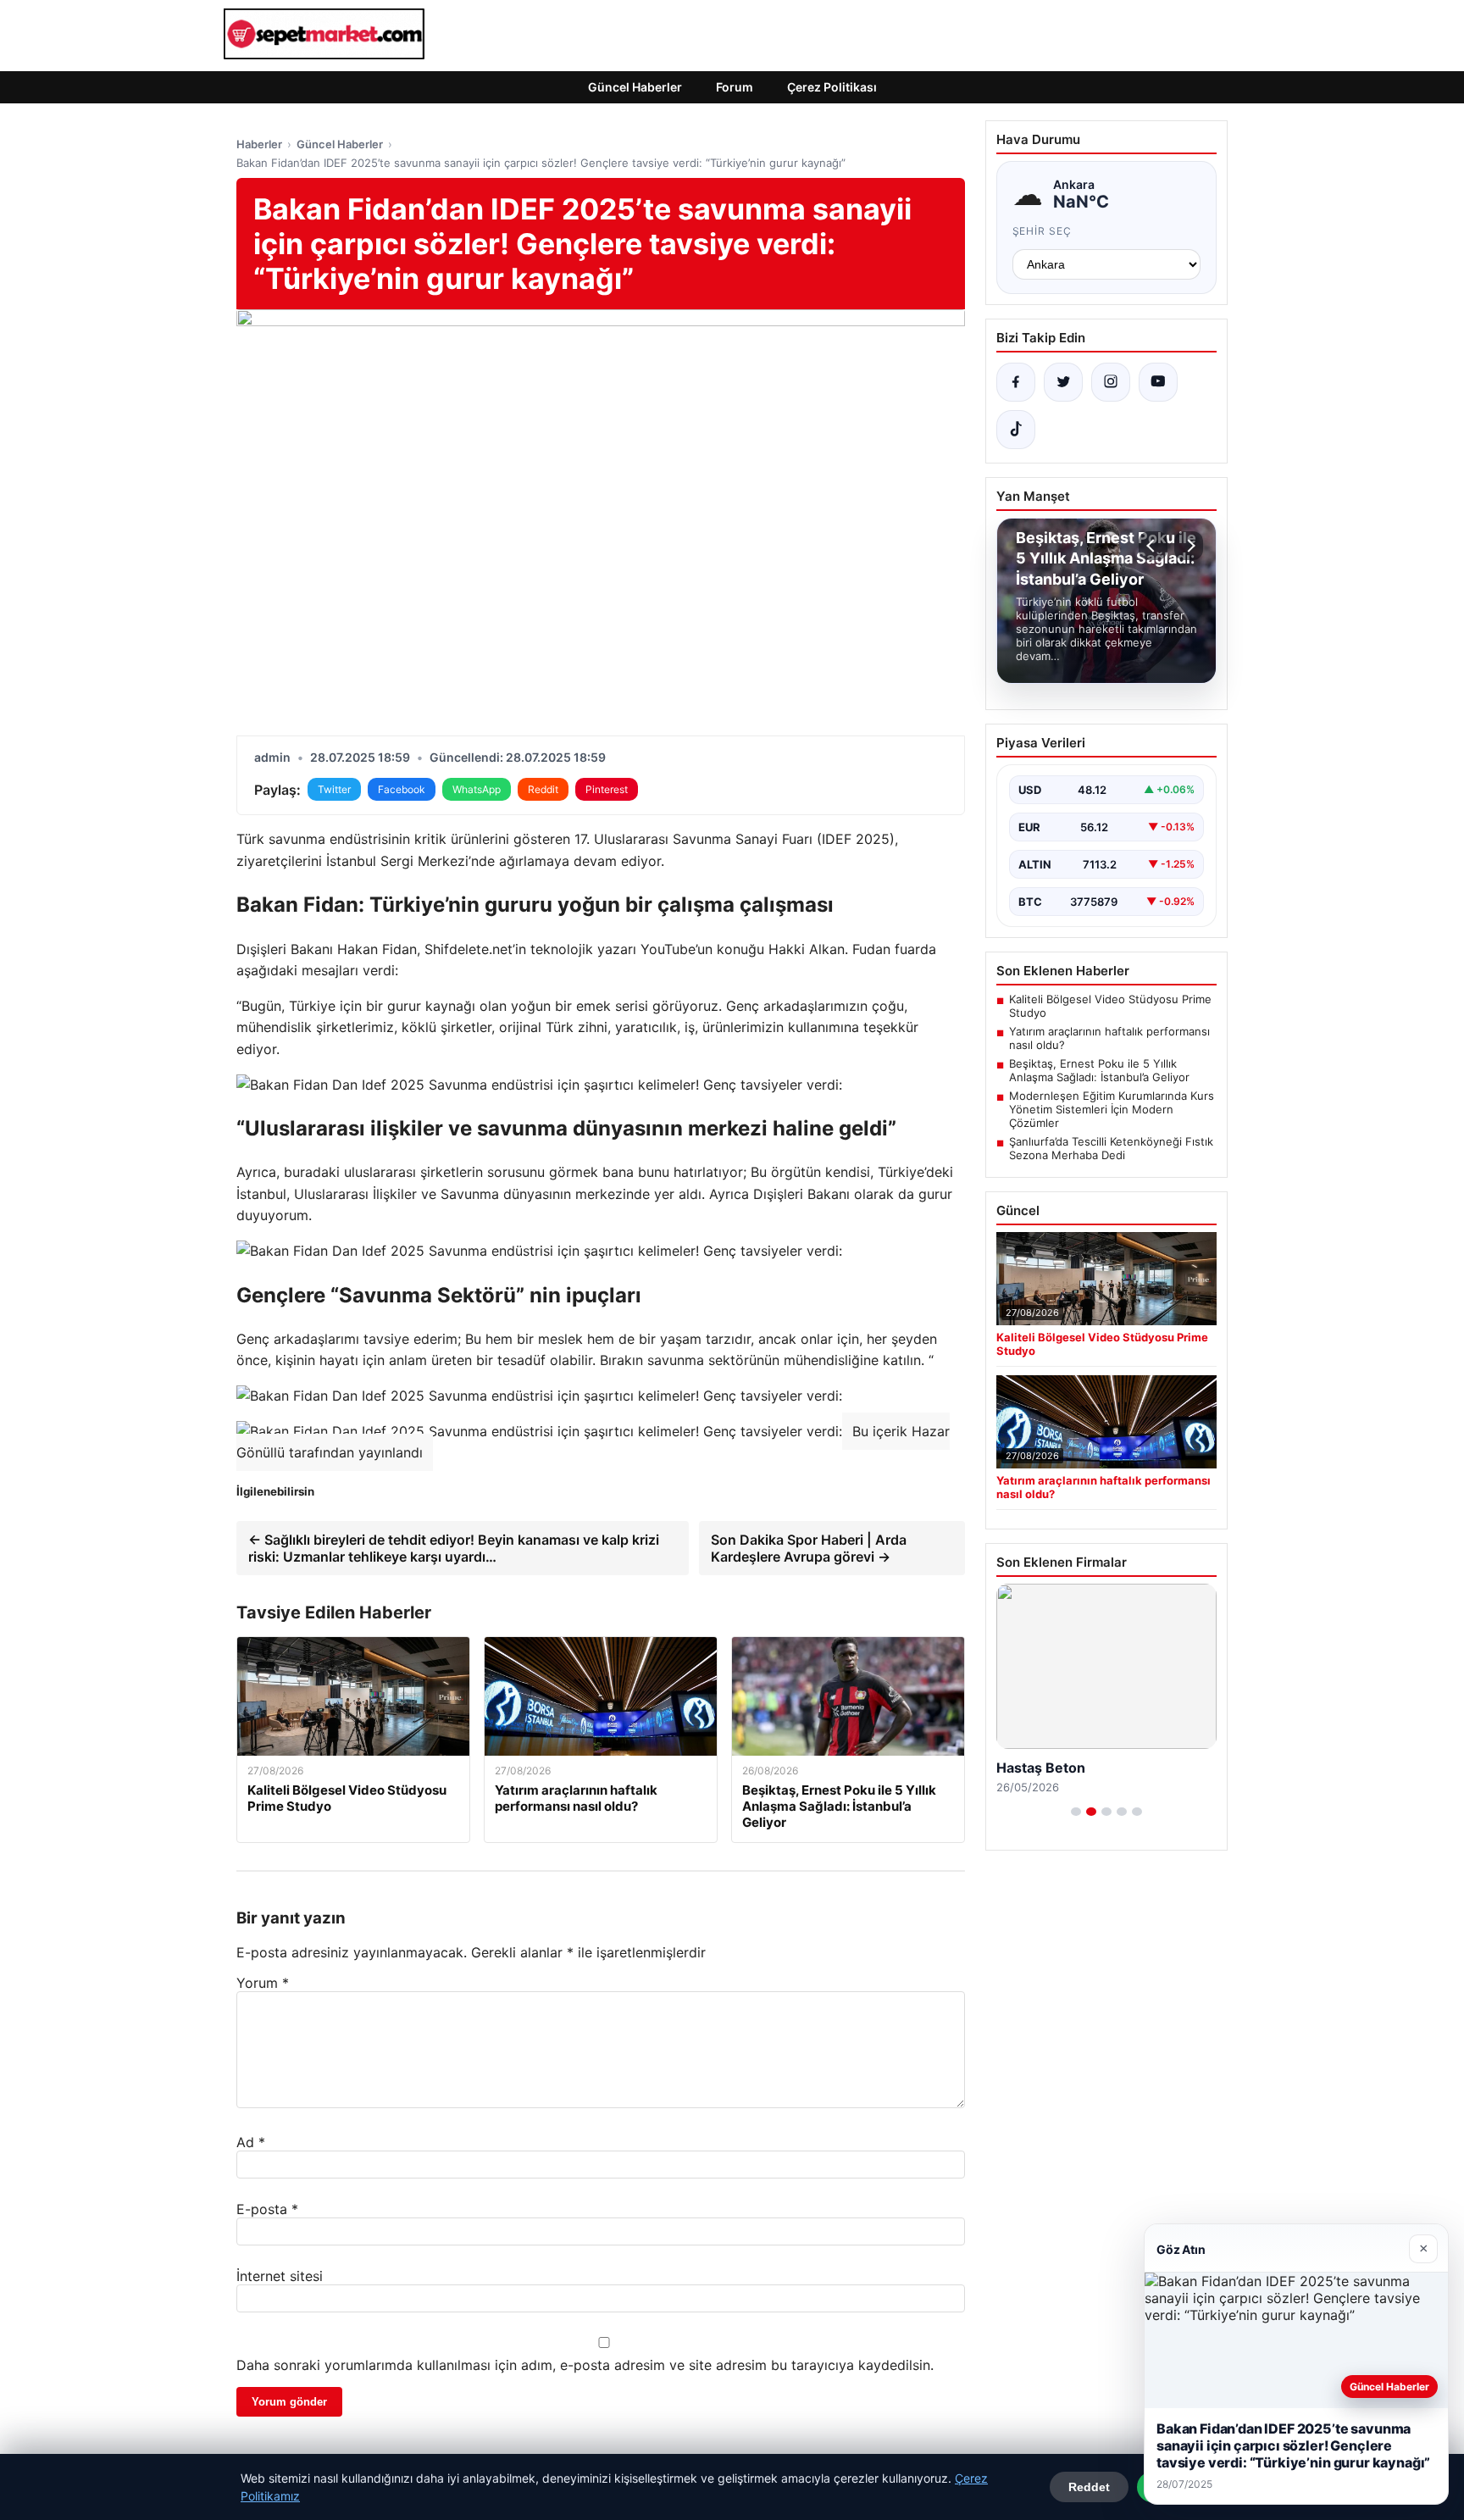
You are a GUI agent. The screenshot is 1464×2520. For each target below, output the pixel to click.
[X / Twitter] (1063, 382)
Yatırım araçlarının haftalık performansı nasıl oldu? (1109, 1038)
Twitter (334, 789)
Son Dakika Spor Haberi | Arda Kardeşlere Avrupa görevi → (809, 1548)
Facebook (402, 789)
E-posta (267, 2209)
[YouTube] (1158, 382)
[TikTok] (1016, 430)
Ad (251, 2142)
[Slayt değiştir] (1076, 1812)
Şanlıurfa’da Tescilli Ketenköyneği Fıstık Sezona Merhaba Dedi (1111, 1148)
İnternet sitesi (280, 2276)
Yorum (263, 1983)
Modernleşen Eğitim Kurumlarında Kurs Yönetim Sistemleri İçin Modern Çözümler (1112, 1109)
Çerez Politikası (832, 87)
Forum (735, 87)
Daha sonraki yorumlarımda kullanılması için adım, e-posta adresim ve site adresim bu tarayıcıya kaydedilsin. (585, 2365)
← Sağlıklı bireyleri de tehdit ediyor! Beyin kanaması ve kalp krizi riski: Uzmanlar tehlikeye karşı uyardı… (454, 1548)
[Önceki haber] (1153, 546)
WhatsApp (477, 789)
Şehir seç (1043, 231)
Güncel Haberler (635, 87)
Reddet (1089, 2487)
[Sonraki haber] (1189, 546)
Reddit (543, 789)
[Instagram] (1111, 382)
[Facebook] (1016, 382)
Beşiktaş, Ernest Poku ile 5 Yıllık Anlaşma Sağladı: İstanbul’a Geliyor (1099, 1070)
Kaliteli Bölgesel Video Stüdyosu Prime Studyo (1110, 1006)
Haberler (259, 144)
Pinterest (607, 789)
